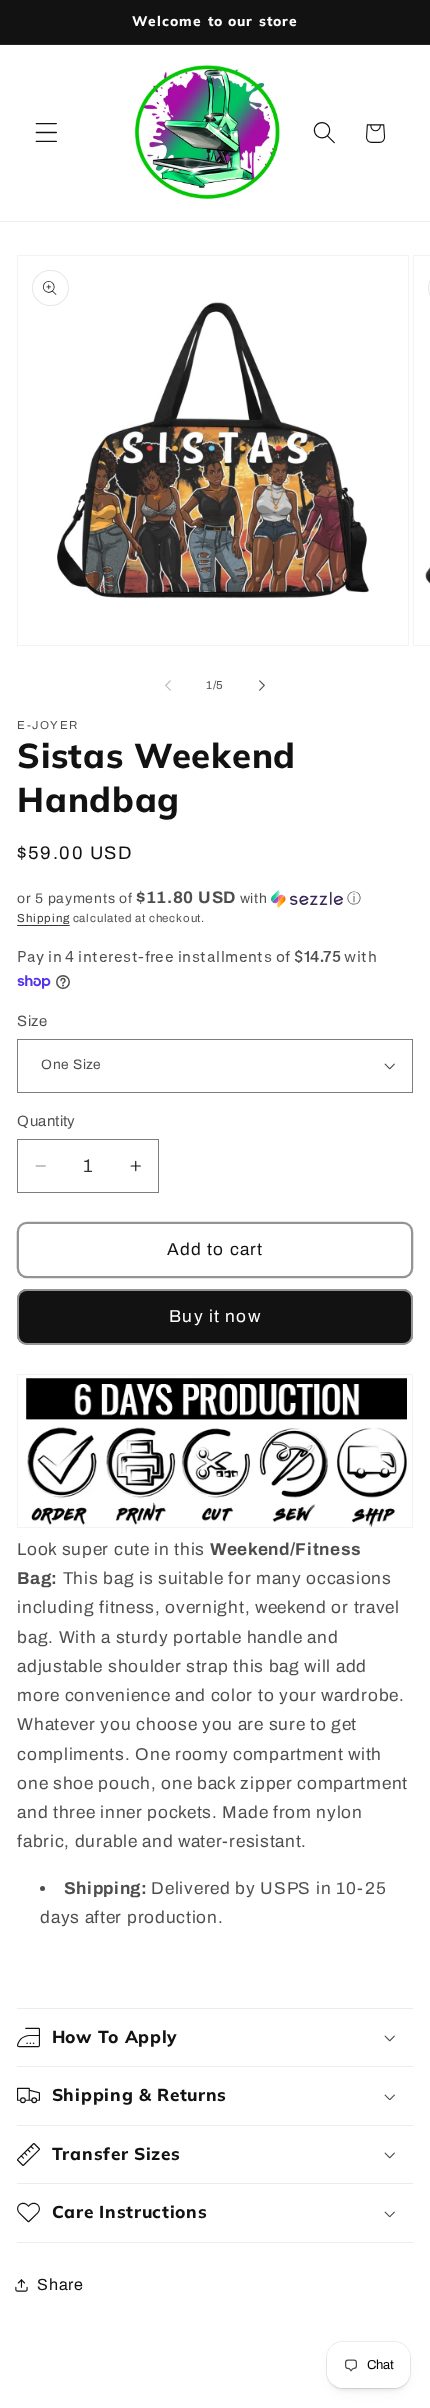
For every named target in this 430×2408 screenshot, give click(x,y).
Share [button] (60, 2284)
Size (32, 1021)
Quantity (46, 1121)
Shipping (43, 918)
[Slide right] (262, 686)
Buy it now (215, 1316)
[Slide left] (168, 686)
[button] (46, 133)
